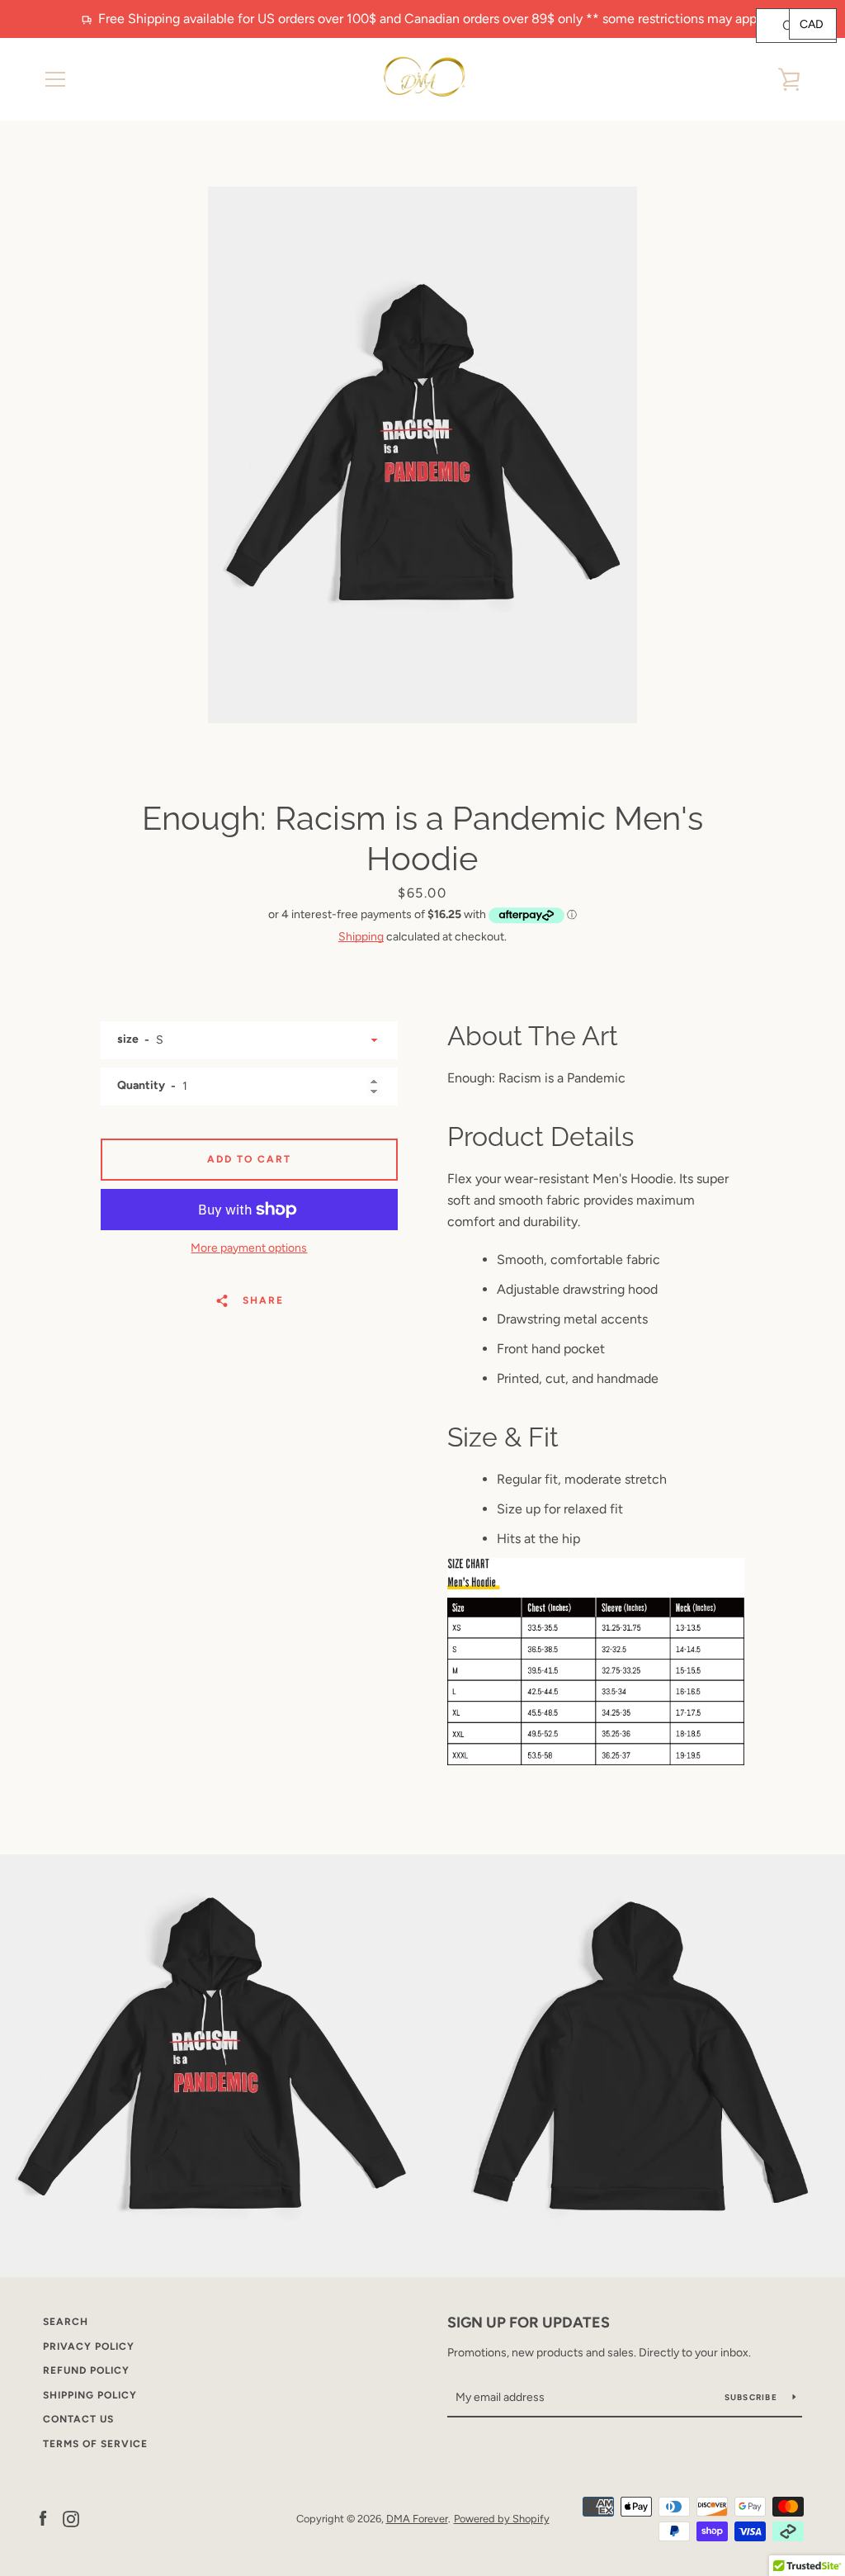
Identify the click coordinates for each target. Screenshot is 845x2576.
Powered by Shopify (502, 2519)
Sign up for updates (529, 2323)
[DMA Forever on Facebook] (43, 2518)
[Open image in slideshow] (422, 455)
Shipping (361, 937)
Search (66, 2322)
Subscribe (753, 2397)
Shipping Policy (90, 2395)
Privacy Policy (89, 2346)
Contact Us (78, 2419)
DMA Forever (417, 2519)
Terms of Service (95, 2444)
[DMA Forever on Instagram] (71, 2518)
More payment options (249, 1248)
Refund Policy (86, 2370)
